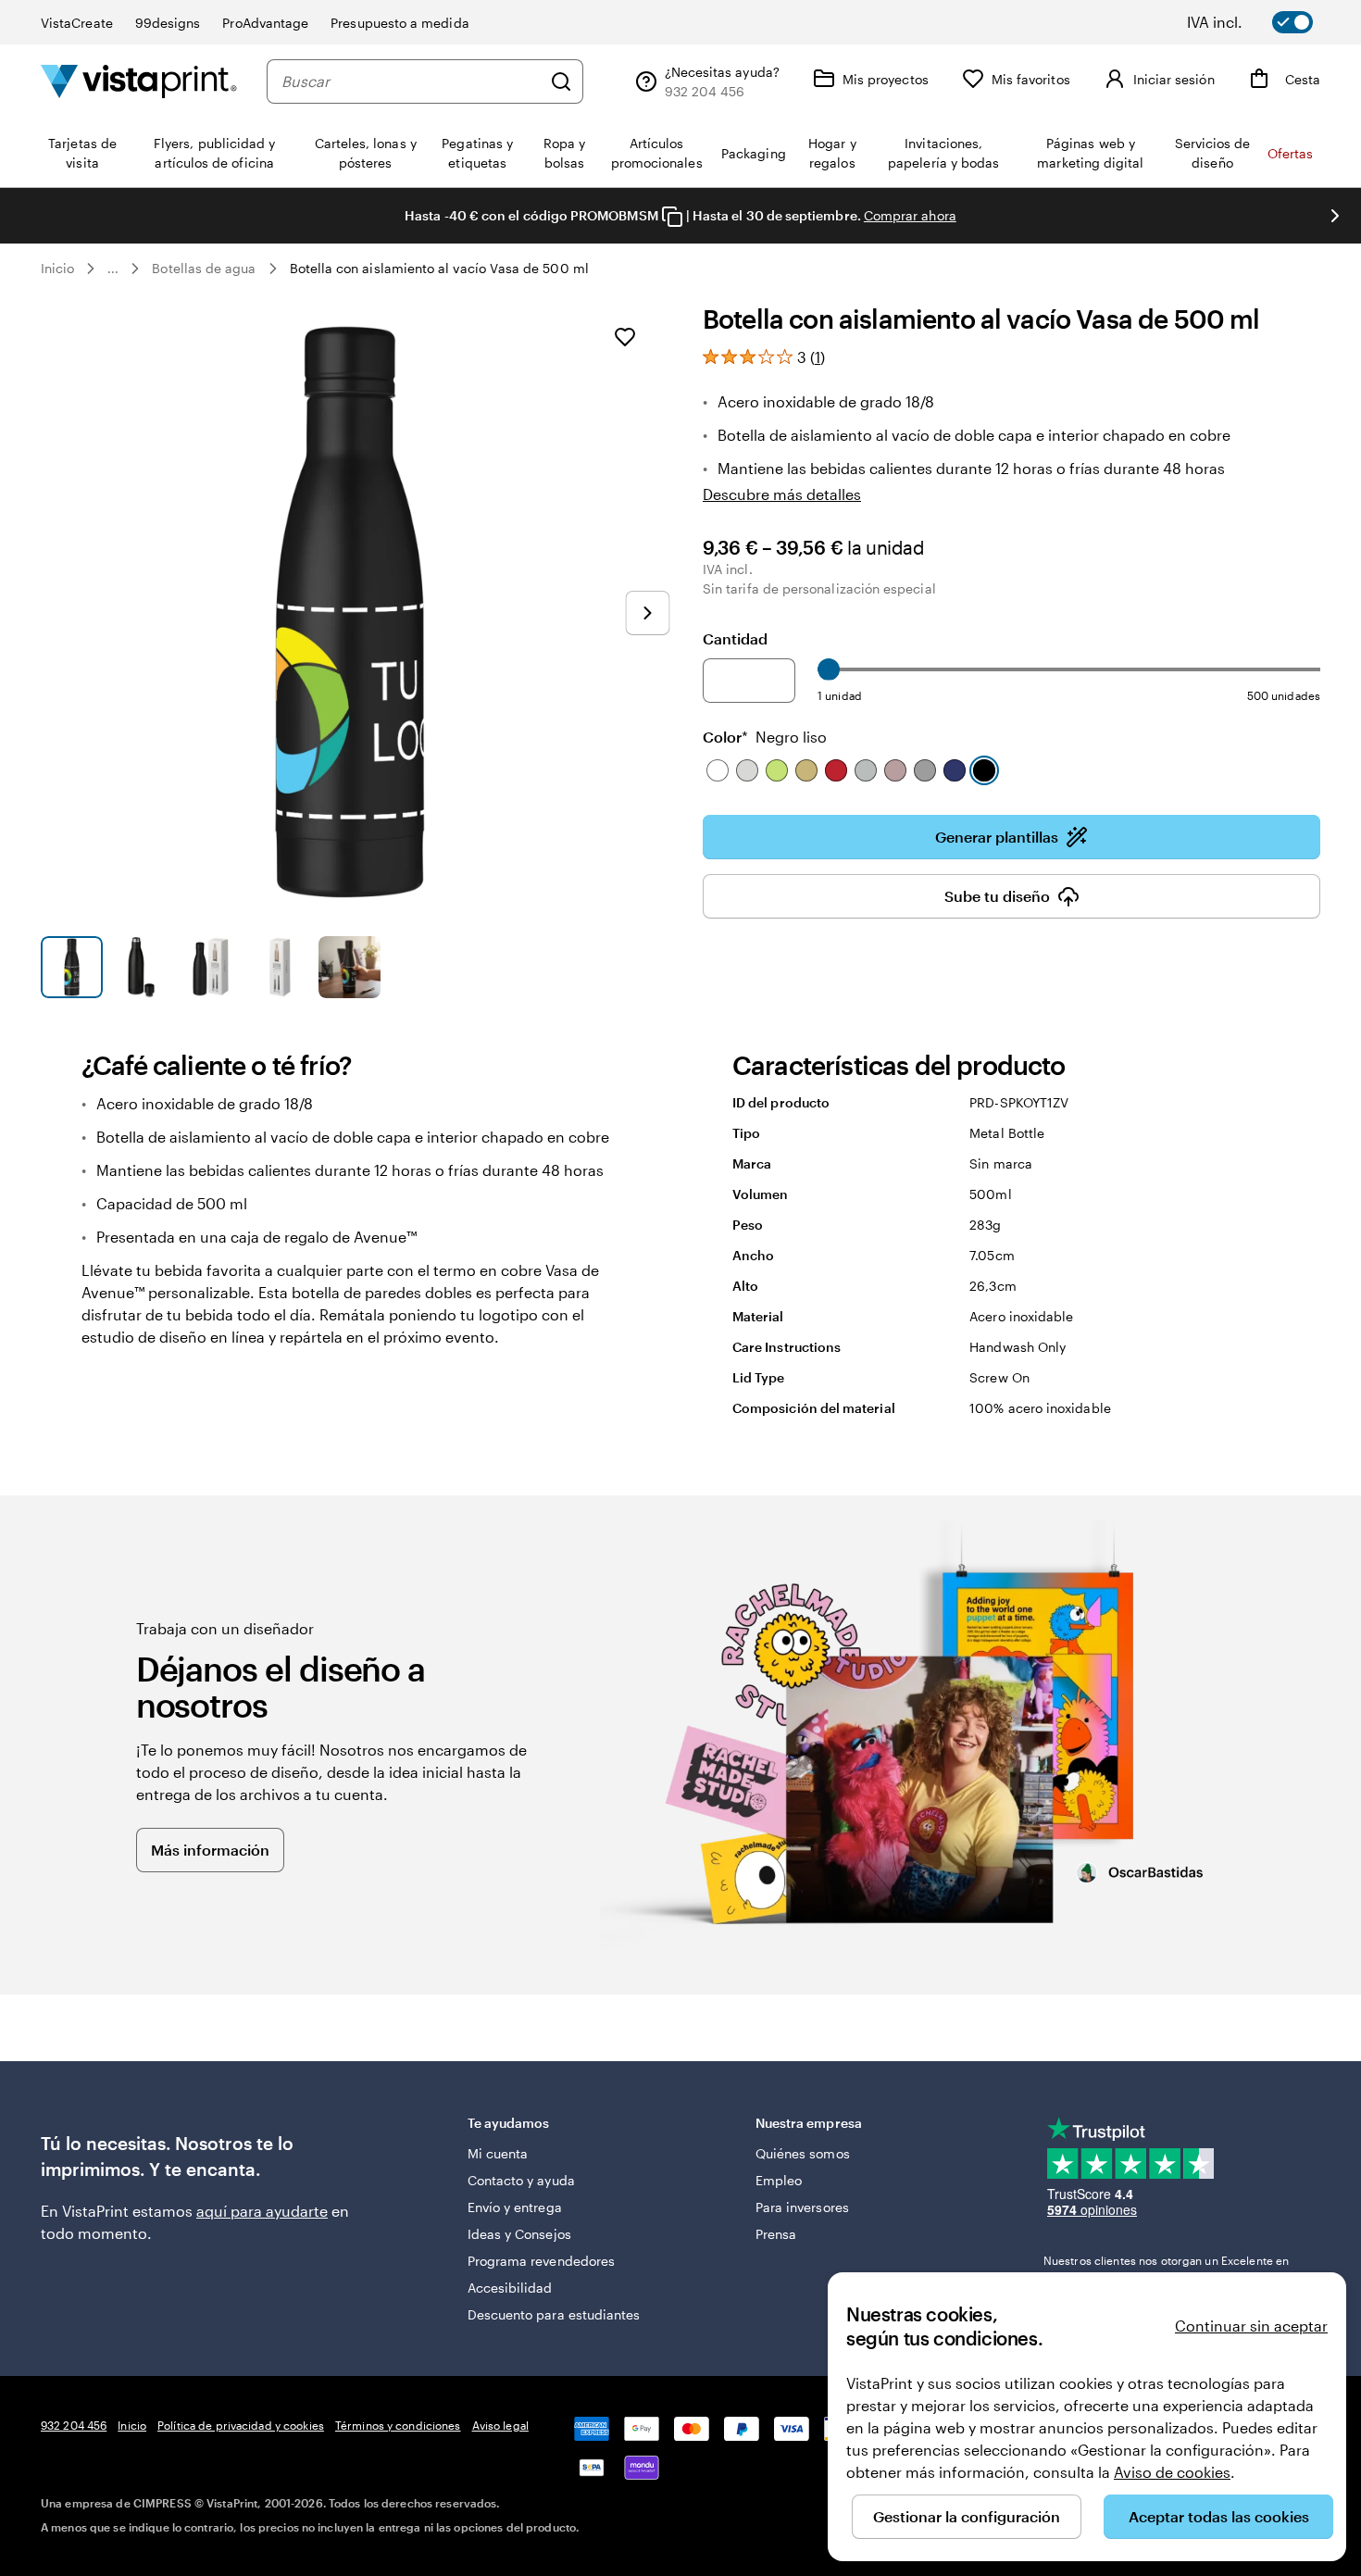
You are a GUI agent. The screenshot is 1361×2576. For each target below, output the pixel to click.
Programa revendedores (541, 2261)
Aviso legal (500, 2425)
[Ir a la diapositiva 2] (141, 967)
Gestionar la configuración (967, 2516)
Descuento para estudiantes (554, 2314)
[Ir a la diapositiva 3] (211, 967)
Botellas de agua (204, 268)
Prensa (776, 2234)
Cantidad (735, 638)
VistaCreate (77, 23)
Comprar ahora (910, 215)
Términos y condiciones (398, 2425)
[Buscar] (561, 81)
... (113, 269)
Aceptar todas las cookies (1219, 2516)
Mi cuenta (498, 2153)
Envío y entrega (515, 2207)
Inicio (57, 268)
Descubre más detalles (782, 494)
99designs (168, 23)
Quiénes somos (803, 2153)
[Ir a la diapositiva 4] (280, 967)
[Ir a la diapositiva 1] (72, 967)
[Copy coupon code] (672, 217)
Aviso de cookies (1172, 2472)
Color (765, 737)
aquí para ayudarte (262, 2211)
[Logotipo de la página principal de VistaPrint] (139, 81)
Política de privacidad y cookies (241, 2425)
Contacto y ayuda (521, 2180)
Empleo (779, 2180)
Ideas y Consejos (519, 2234)
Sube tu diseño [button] (997, 896)
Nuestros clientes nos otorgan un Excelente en (1166, 2269)
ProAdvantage (265, 23)
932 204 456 (74, 2425)
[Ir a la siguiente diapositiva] (1335, 216)
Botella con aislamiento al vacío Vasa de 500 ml (439, 268)
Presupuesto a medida (400, 23)
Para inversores (802, 2207)
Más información (210, 1850)
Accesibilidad (510, 2288)
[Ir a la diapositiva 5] (350, 967)
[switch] (1263, 22)
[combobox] (411, 81)
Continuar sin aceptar (1251, 2326)
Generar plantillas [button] (997, 837)
